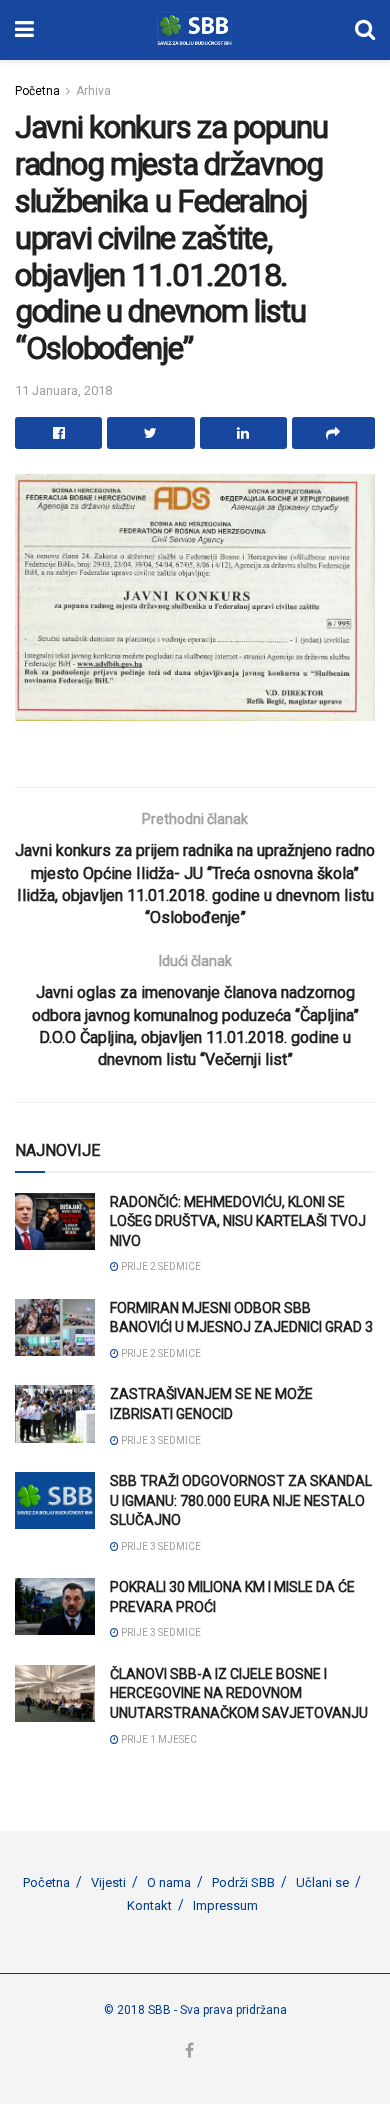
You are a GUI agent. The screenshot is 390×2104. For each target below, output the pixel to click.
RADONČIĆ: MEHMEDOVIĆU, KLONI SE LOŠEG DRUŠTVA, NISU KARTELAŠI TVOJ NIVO (238, 1221)
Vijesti (108, 1882)
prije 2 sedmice (160, 1266)
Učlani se (322, 1882)
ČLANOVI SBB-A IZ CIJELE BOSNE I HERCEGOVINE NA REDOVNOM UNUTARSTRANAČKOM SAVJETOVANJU (239, 1693)
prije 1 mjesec (158, 1739)
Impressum (225, 1905)
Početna (37, 91)
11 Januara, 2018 (63, 390)
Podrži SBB (243, 1882)
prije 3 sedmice (160, 1440)
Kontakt (149, 1905)
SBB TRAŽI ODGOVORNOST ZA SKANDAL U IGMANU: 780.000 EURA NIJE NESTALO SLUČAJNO (241, 1500)
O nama (169, 1882)
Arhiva (93, 91)
